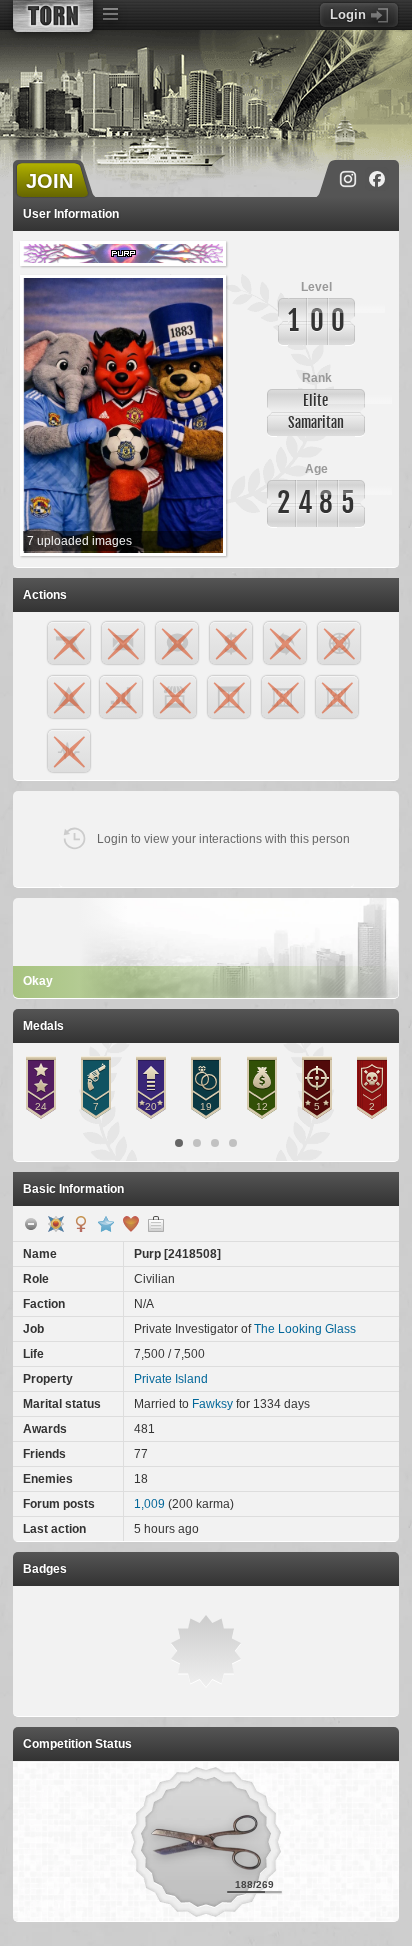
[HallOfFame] (56, 1224)
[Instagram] (348, 179)
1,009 (149, 1504)
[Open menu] (110, 15)
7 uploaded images (79, 541)
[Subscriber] (106, 1224)
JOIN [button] (49, 181)
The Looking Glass (305, 1329)
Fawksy (212, 1404)
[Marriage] (131, 1224)
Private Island (171, 1379)
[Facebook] (377, 179)
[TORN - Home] (53, 16)
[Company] (156, 1224)
